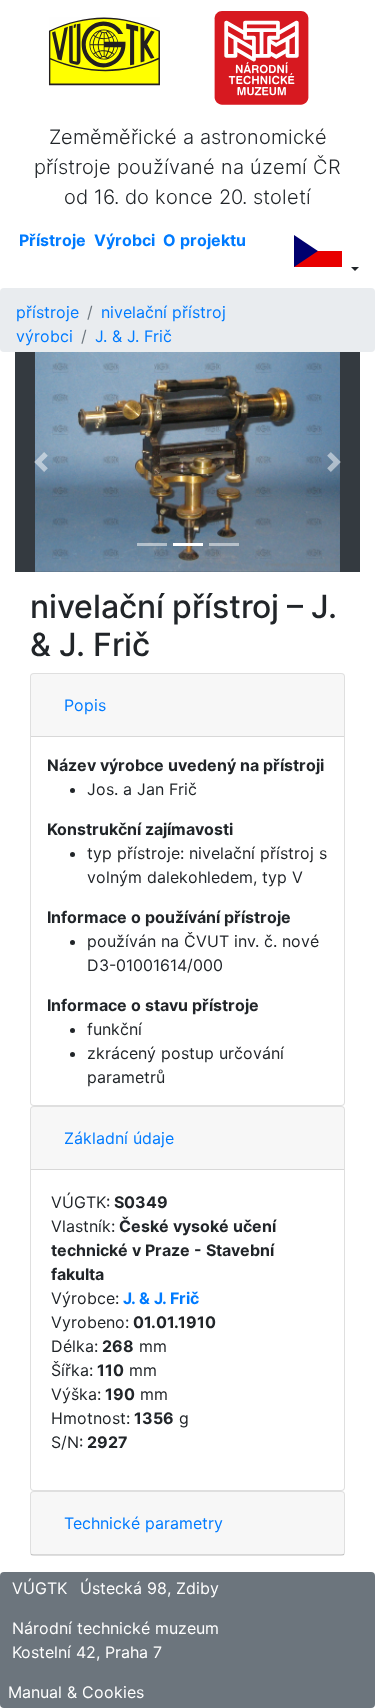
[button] (41, 462)
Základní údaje (119, 1138)
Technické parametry (143, 1523)
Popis (85, 705)
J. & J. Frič (133, 336)
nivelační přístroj (163, 312)
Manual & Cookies (76, 1692)
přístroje (47, 312)
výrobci (44, 336)
